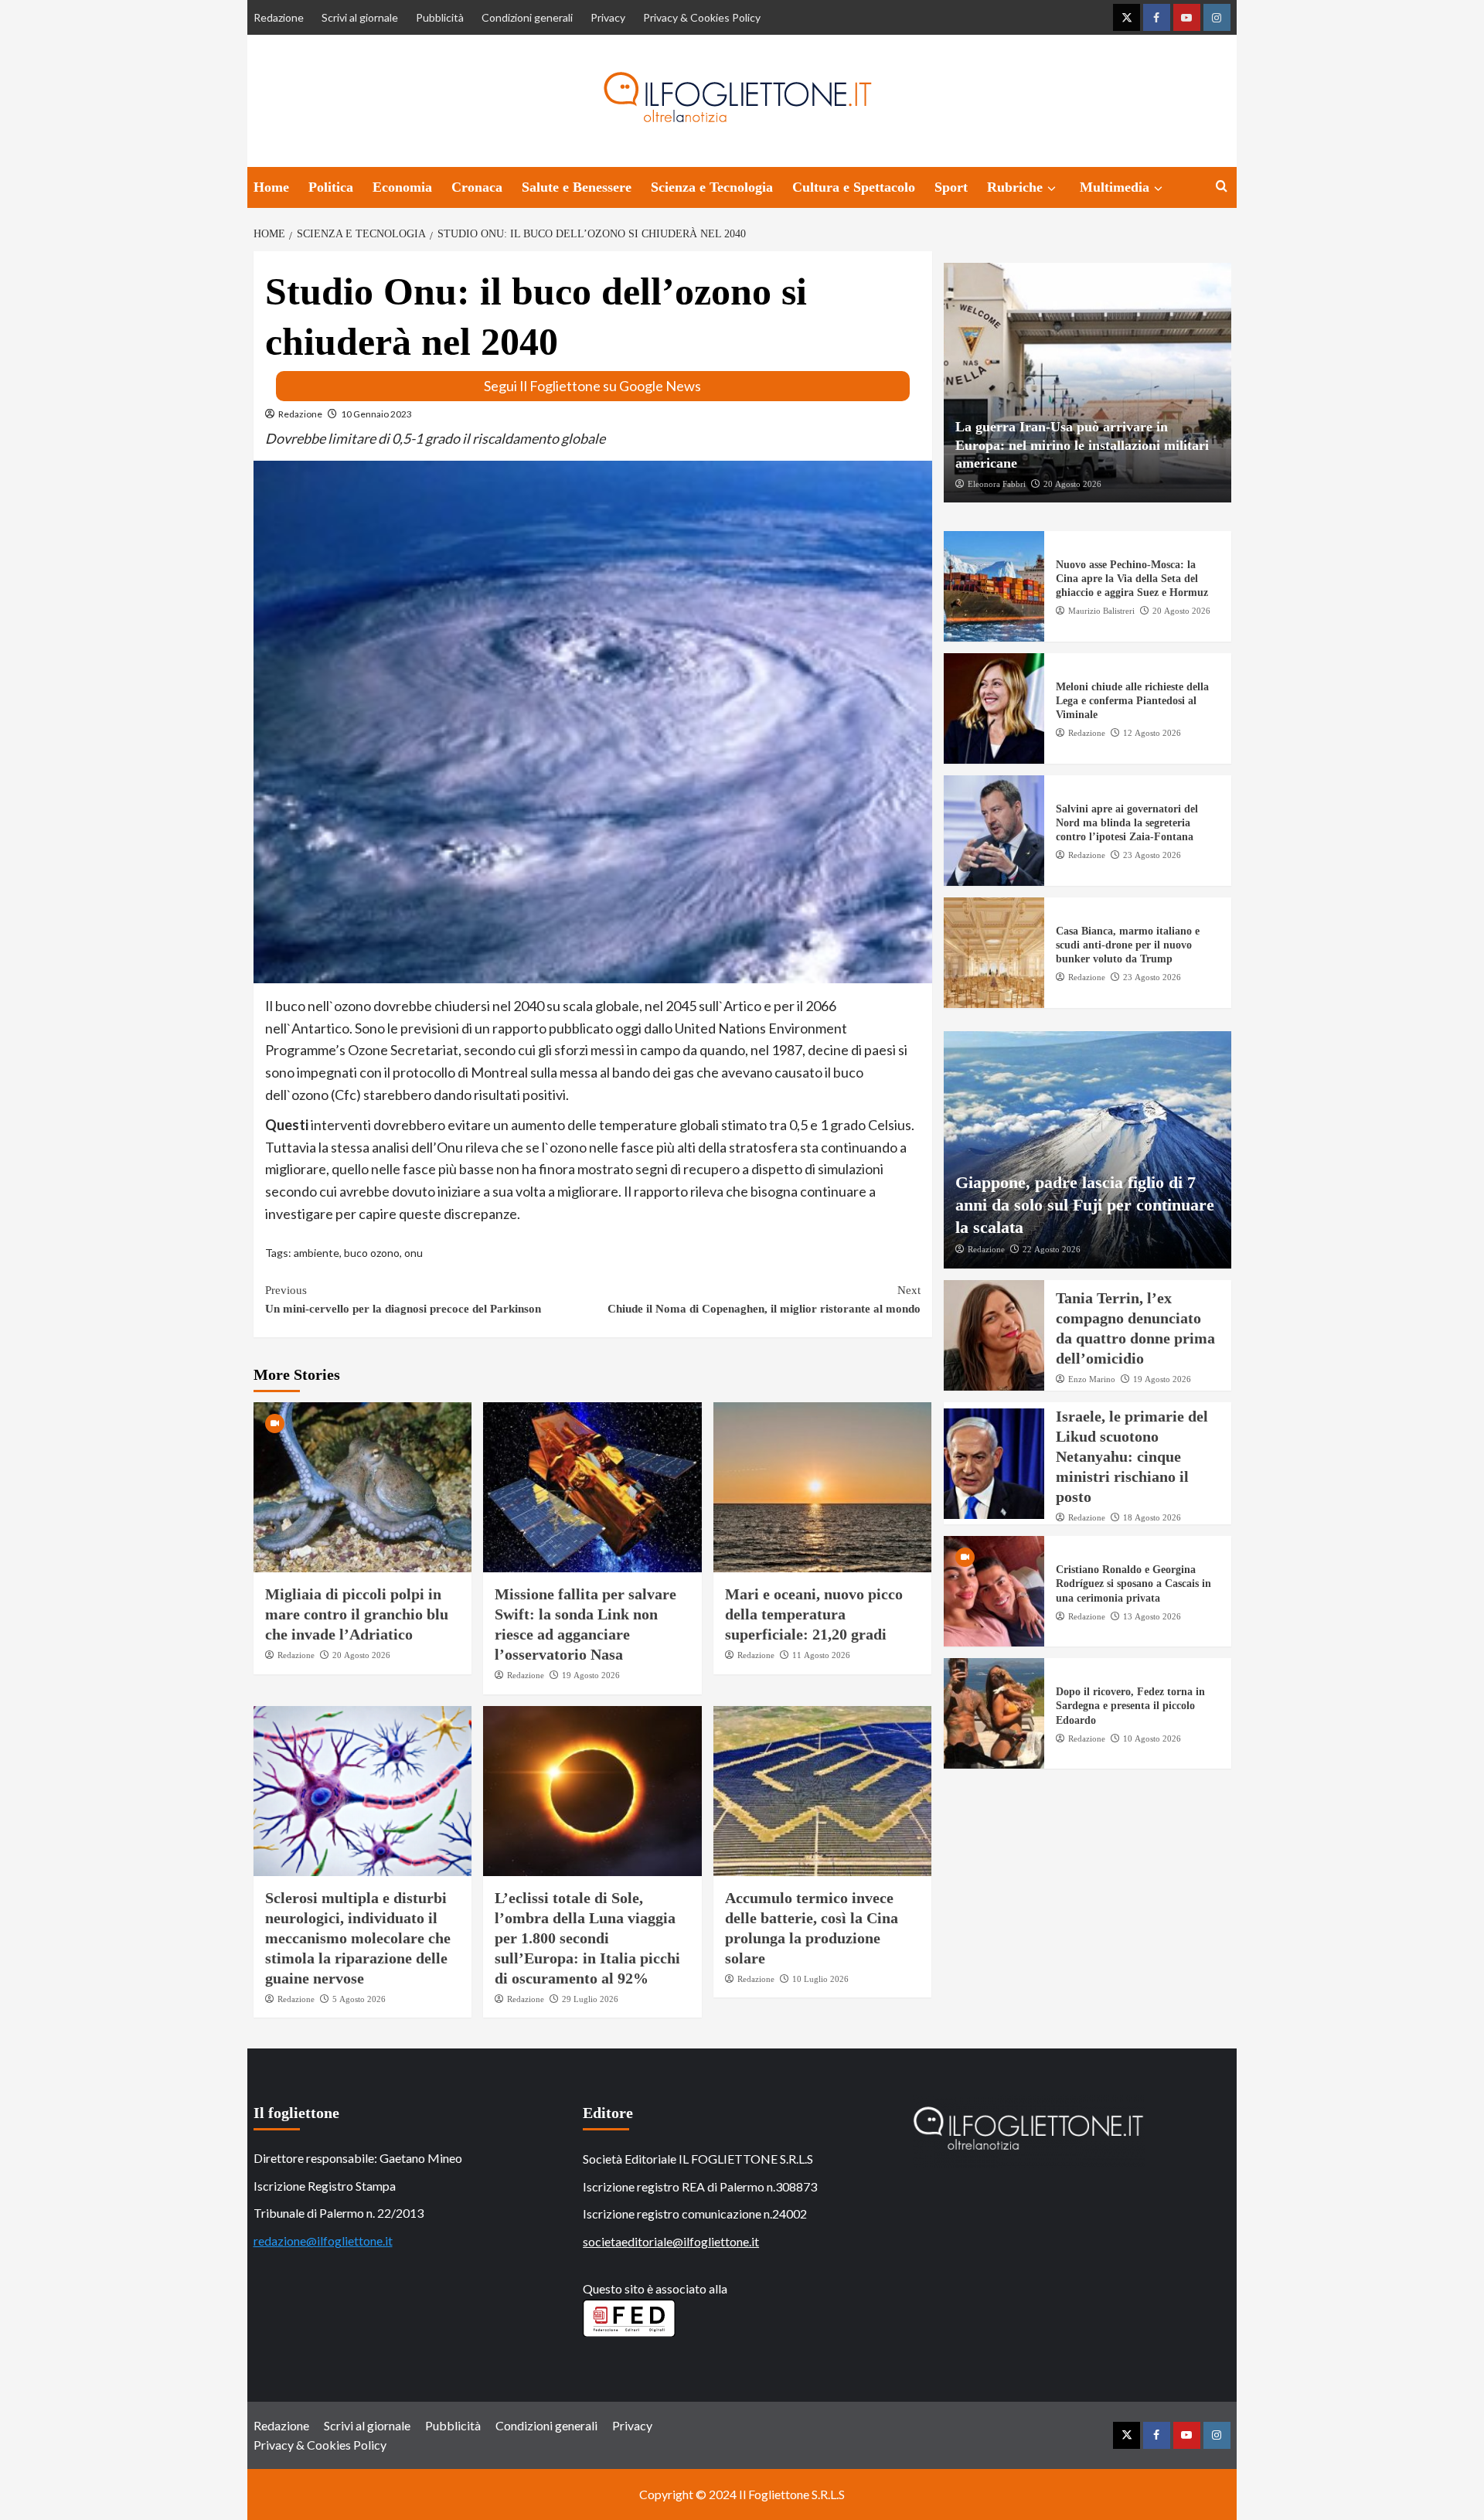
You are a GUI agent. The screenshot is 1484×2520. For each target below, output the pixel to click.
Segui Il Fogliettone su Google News (592, 386)
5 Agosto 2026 (359, 1999)
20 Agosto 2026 (361, 1655)
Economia (402, 187)
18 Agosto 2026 (1152, 1517)
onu (414, 1253)
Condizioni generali (527, 17)
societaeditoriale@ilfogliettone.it (671, 2241)
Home (271, 187)
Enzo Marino (1092, 1379)
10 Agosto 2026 (1152, 1738)
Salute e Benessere (577, 187)
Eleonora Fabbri (997, 483)
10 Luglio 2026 (820, 1979)
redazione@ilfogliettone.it (323, 2241)
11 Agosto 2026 (821, 1655)
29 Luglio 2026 (590, 1999)
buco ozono (372, 1253)
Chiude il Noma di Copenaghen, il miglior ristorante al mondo (764, 1299)
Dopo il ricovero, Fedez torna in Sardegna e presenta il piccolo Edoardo (1130, 1706)
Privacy (608, 17)
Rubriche (1015, 187)
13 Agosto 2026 (1152, 1616)
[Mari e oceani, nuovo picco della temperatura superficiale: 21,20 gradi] (823, 1487)
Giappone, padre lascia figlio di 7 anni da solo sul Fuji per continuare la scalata (1085, 1204)
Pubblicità (440, 17)
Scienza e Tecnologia (712, 187)
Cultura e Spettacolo (854, 187)
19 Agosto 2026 (591, 1675)
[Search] (1222, 187)
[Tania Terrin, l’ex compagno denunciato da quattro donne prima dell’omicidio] (994, 1335)
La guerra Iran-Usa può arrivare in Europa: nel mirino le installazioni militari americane (1082, 445)
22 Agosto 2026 (1052, 1249)
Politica (331, 187)
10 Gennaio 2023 (376, 414)
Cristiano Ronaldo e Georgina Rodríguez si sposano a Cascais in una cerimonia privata (1133, 1584)
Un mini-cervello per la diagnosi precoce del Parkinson (403, 1299)
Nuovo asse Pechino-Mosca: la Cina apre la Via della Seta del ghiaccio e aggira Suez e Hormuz (1132, 579)
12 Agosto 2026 (1152, 733)
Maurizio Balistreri (1101, 611)
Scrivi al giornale (360, 17)
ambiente (317, 1253)
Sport (951, 187)
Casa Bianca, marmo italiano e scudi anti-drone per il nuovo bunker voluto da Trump (1128, 945)
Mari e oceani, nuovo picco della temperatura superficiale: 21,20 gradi (814, 1614)
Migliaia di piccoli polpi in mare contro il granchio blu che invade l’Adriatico (357, 1614)
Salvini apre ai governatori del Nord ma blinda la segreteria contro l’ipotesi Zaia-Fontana (1127, 823)
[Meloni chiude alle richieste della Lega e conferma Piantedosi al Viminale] (994, 708)
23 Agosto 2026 (1152, 855)
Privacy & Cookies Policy (702, 17)
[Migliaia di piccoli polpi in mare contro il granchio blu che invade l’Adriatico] (363, 1487)
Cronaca (477, 187)
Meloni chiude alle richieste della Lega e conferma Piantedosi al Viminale (1132, 701)
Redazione (279, 17)
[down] (1052, 189)
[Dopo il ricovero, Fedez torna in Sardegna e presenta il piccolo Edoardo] (994, 1713)
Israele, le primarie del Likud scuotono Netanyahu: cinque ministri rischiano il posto (1132, 1456)
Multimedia (1115, 187)
